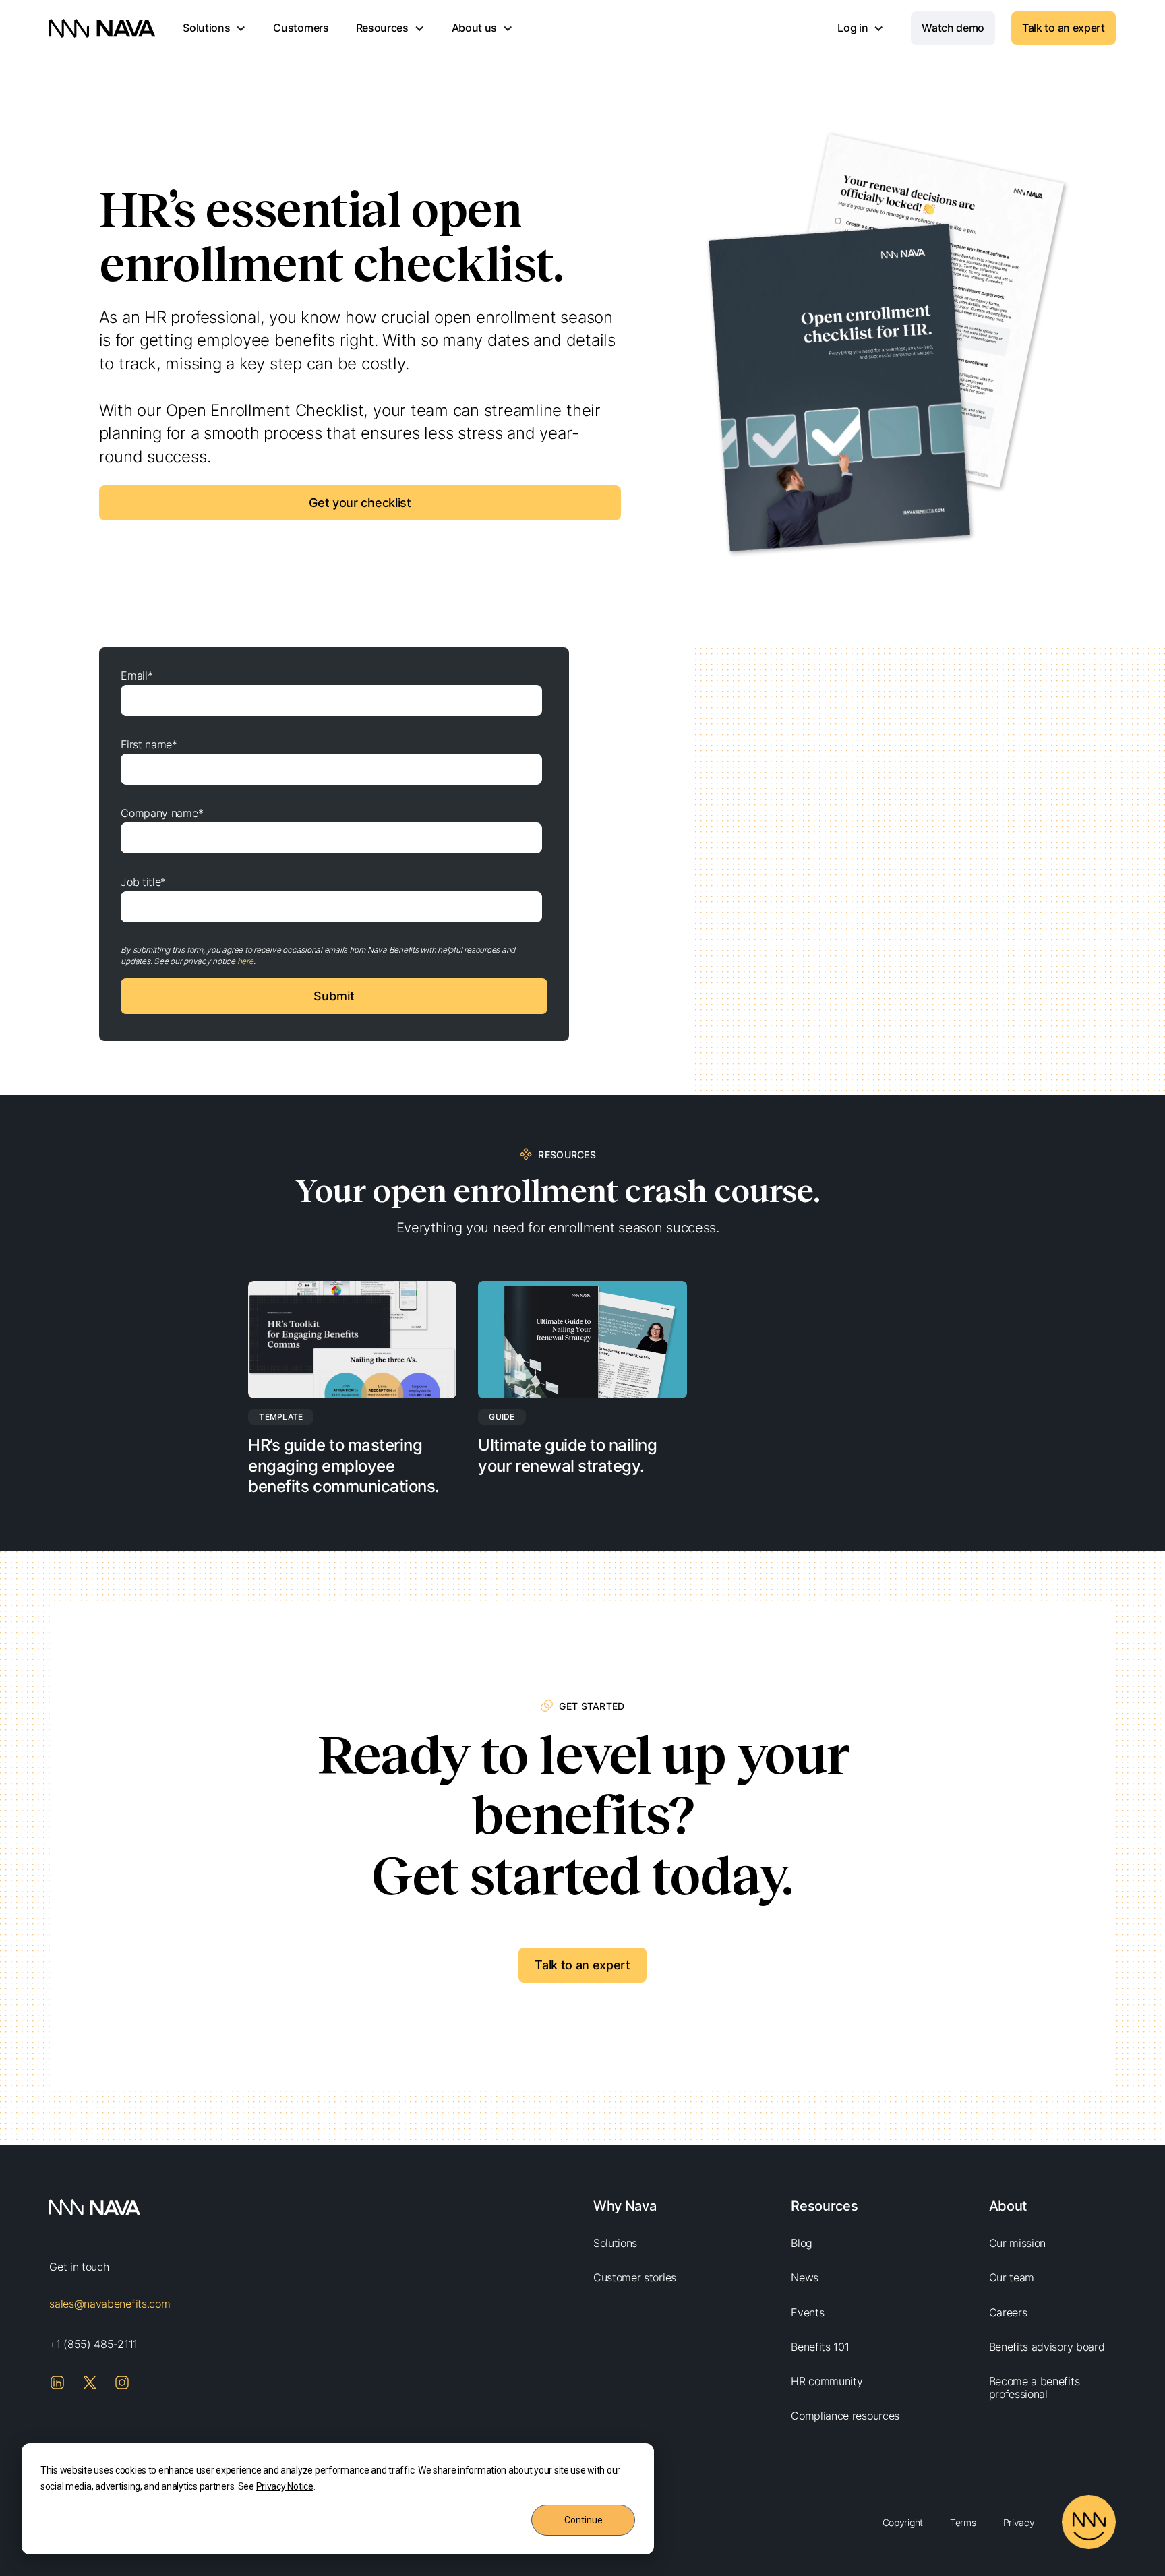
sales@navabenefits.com (110, 2304)
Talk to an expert (1064, 28)
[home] (102, 28)
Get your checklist (360, 503)
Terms (963, 2522)
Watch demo (953, 28)
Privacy (1019, 2522)
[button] (214, 28)
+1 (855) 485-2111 (93, 2344)
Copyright (903, 2522)
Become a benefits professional (1035, 2388)
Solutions (615, 2243)
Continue (584, 2520)
